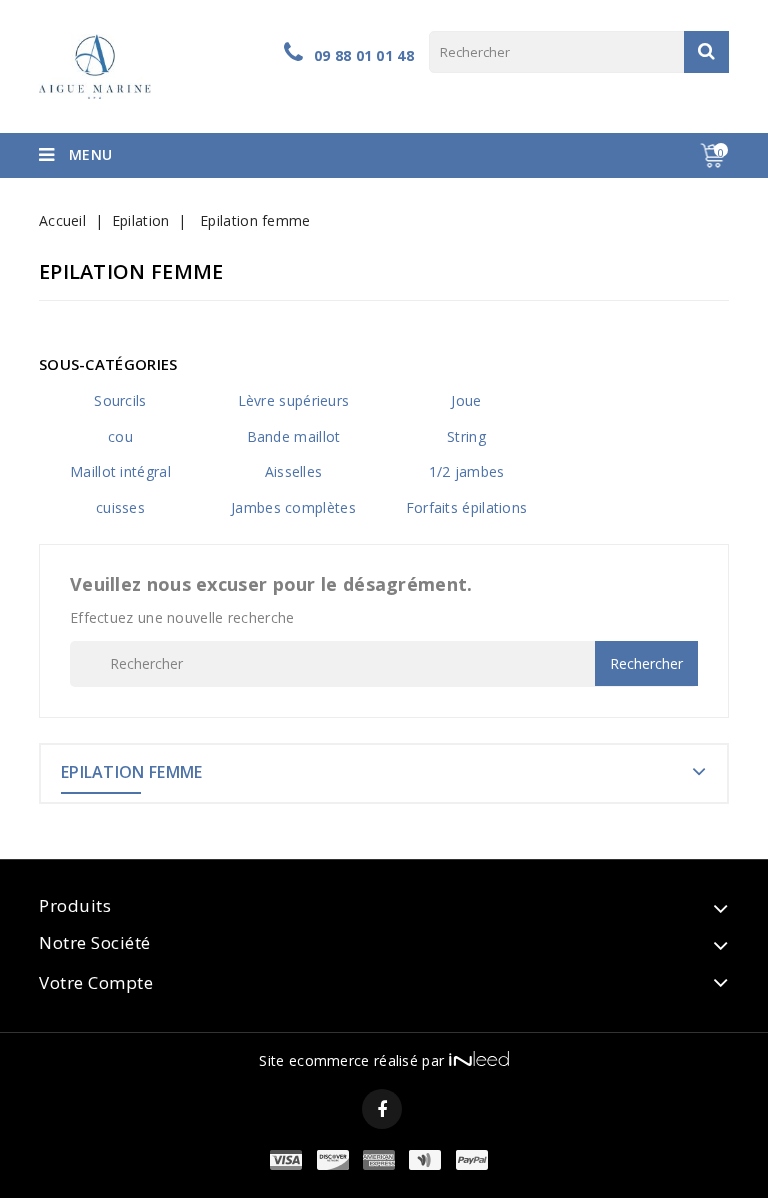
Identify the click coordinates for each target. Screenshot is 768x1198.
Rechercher (706, 52)
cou (120, 436)
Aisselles (294, 471)
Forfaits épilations (467, 507)
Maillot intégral (120, 471)
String (466, 436)
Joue (466, 400)
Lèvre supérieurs (294, 400)
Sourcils (120, 400)
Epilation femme (132, 772)
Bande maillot (294, 436)
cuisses (120, 507)
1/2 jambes (467, 471)
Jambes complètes (293, 507)
